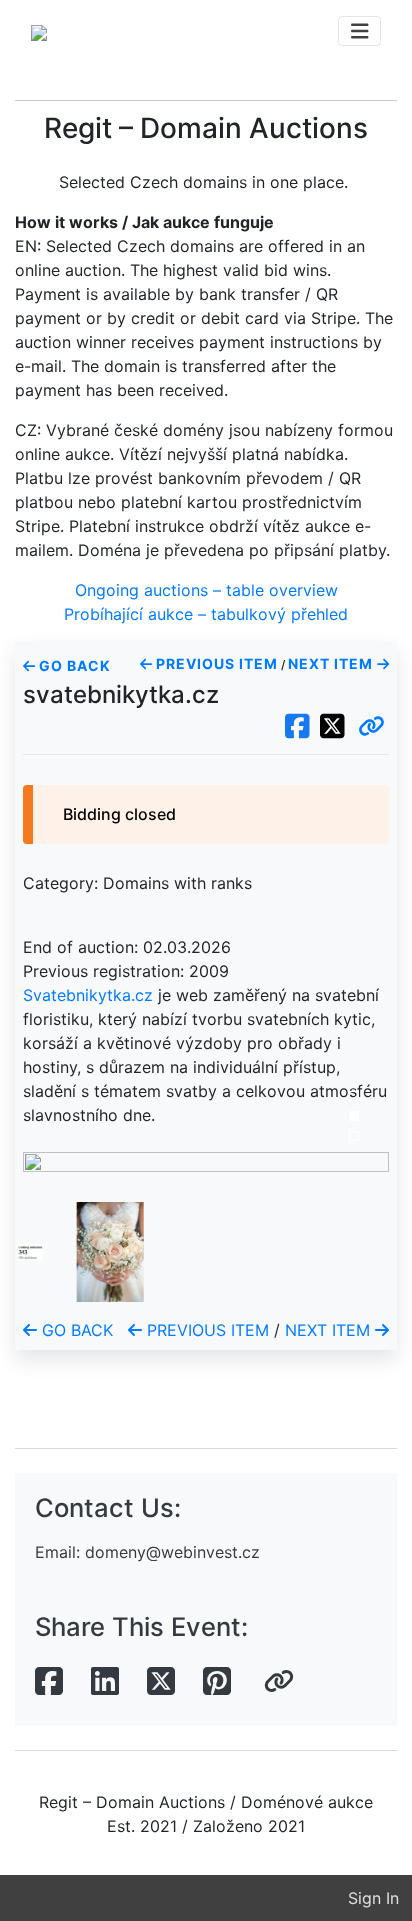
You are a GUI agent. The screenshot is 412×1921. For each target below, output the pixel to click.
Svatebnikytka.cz (88, 995)
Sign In (373, 1898)
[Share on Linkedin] (105, 1682)
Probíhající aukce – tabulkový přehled (206, 614)
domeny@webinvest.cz (172, 1552)
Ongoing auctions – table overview (206, 590)
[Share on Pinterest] (217, 1682)
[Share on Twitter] (161, 1682)
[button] (371, 727)
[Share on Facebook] (49, 1682)
